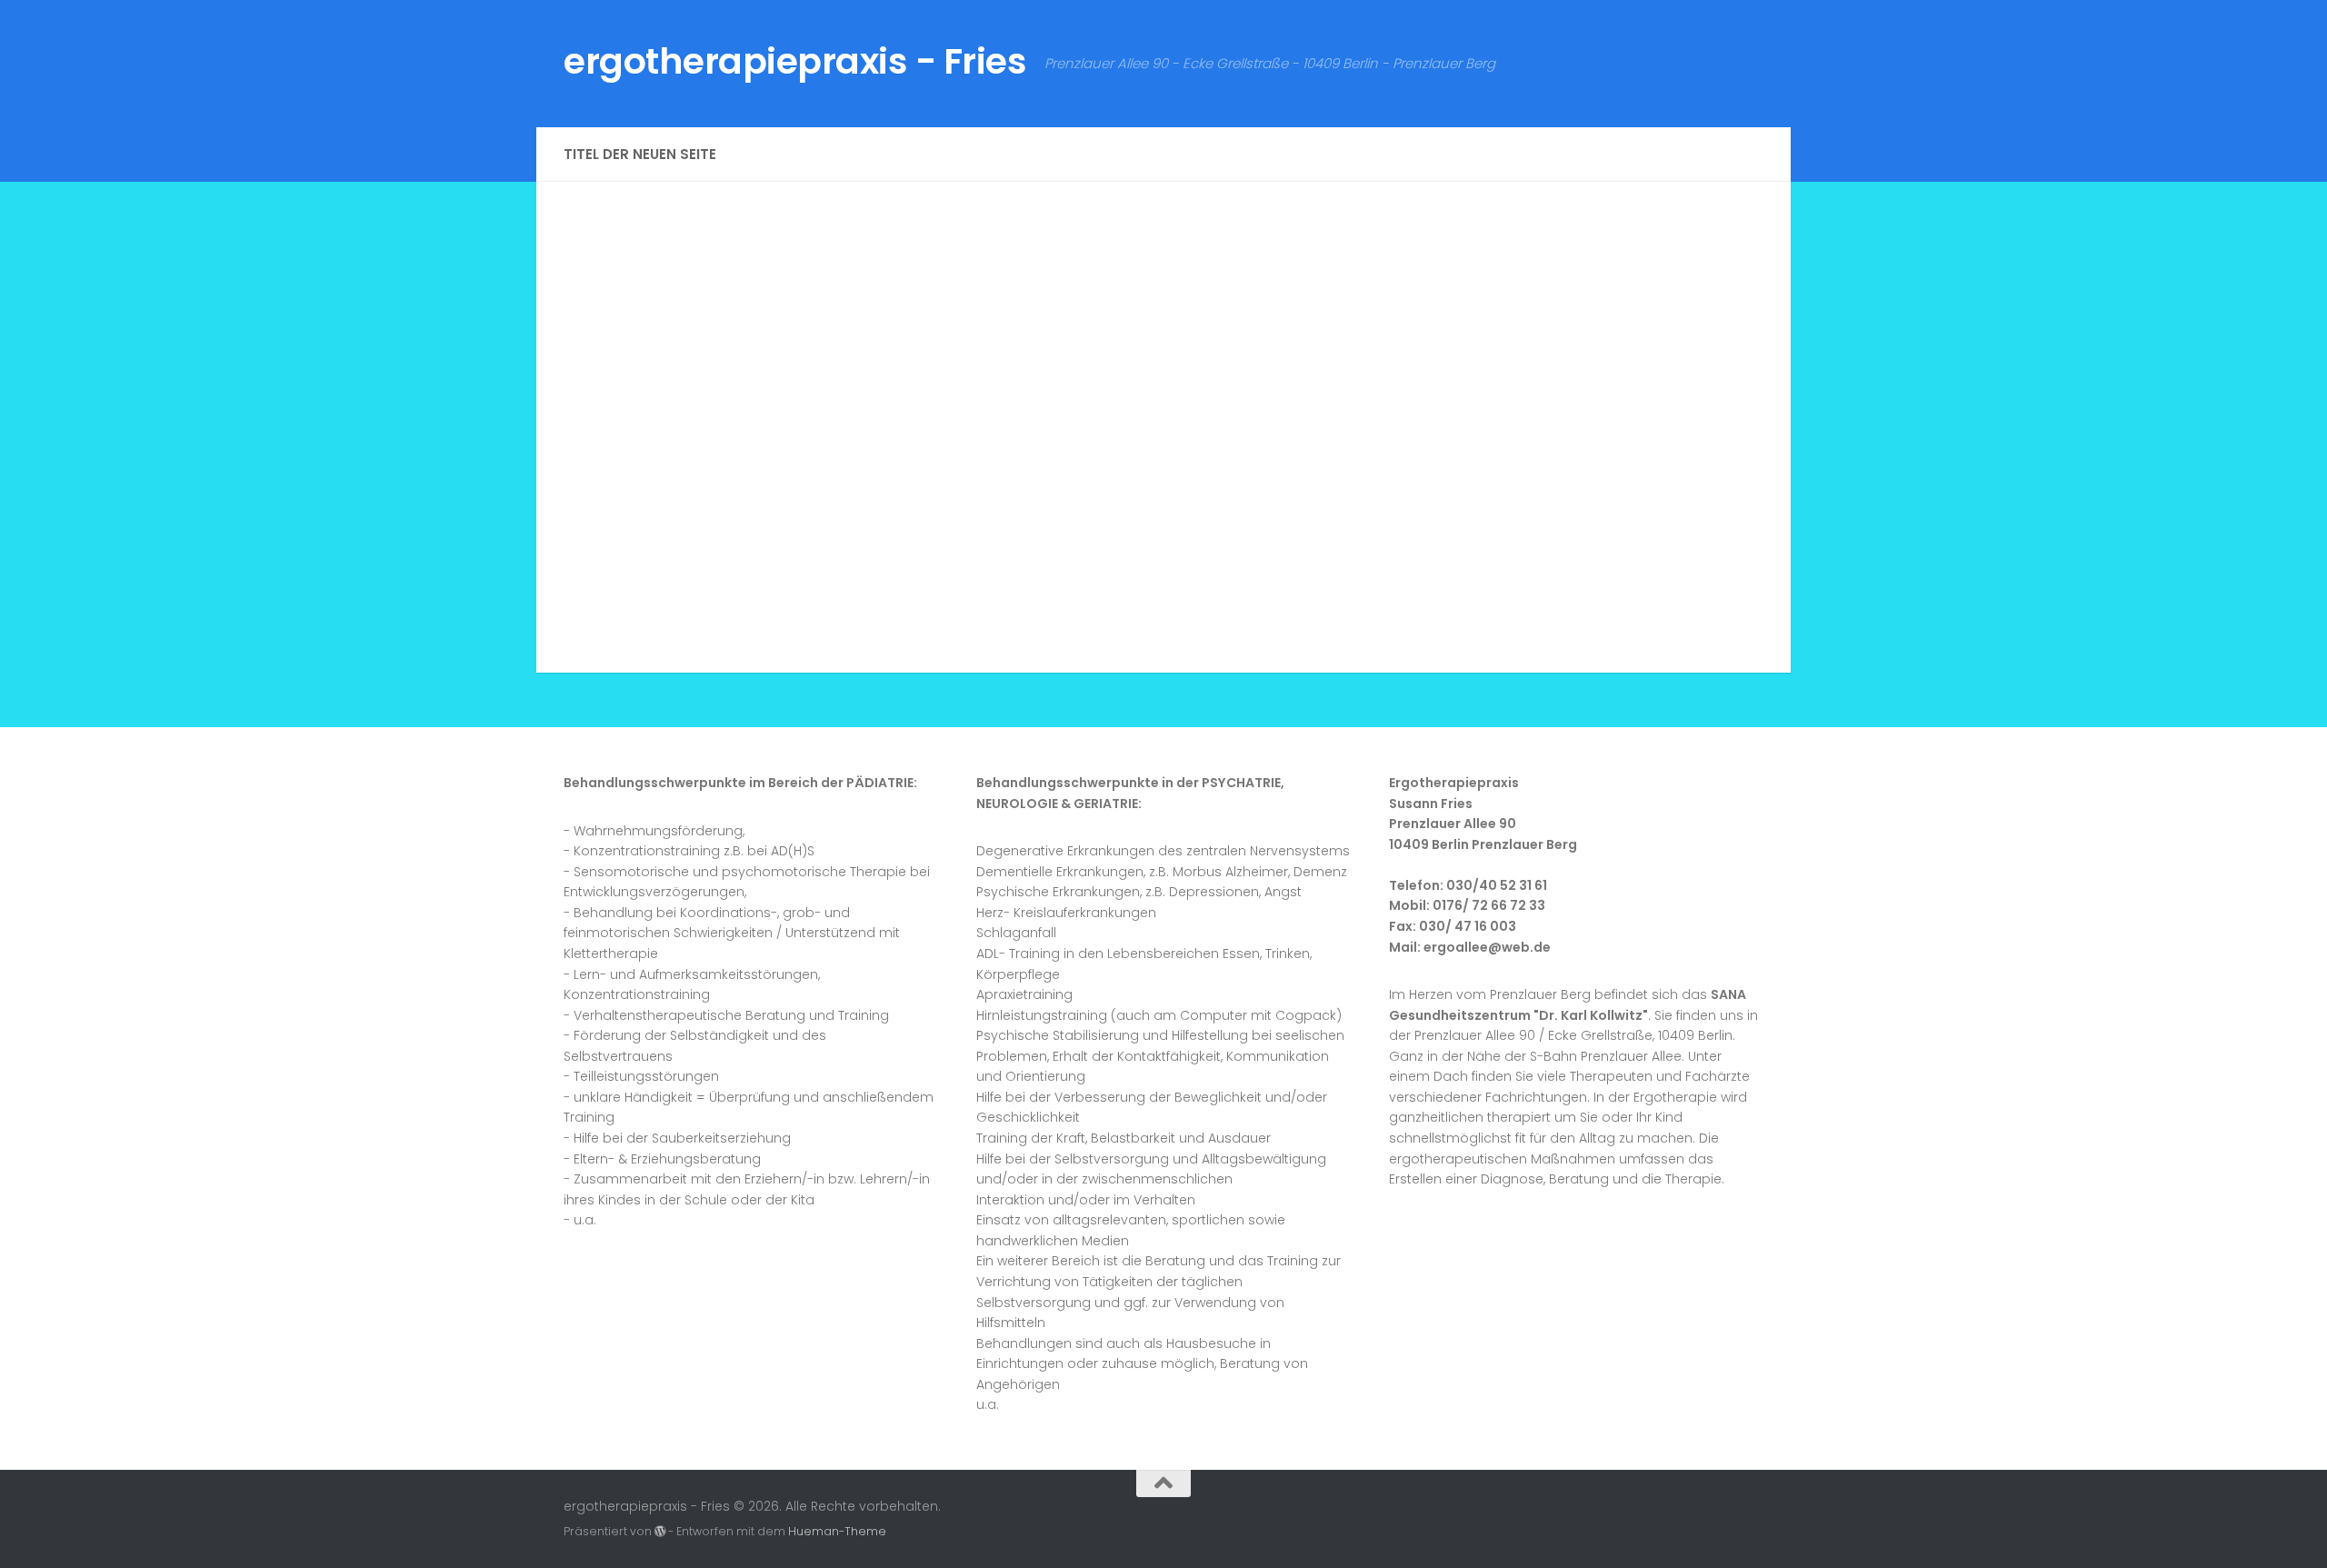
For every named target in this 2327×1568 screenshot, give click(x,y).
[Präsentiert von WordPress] (660, 1532)
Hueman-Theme (837, 1531)
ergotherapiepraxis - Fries (795, 61)
